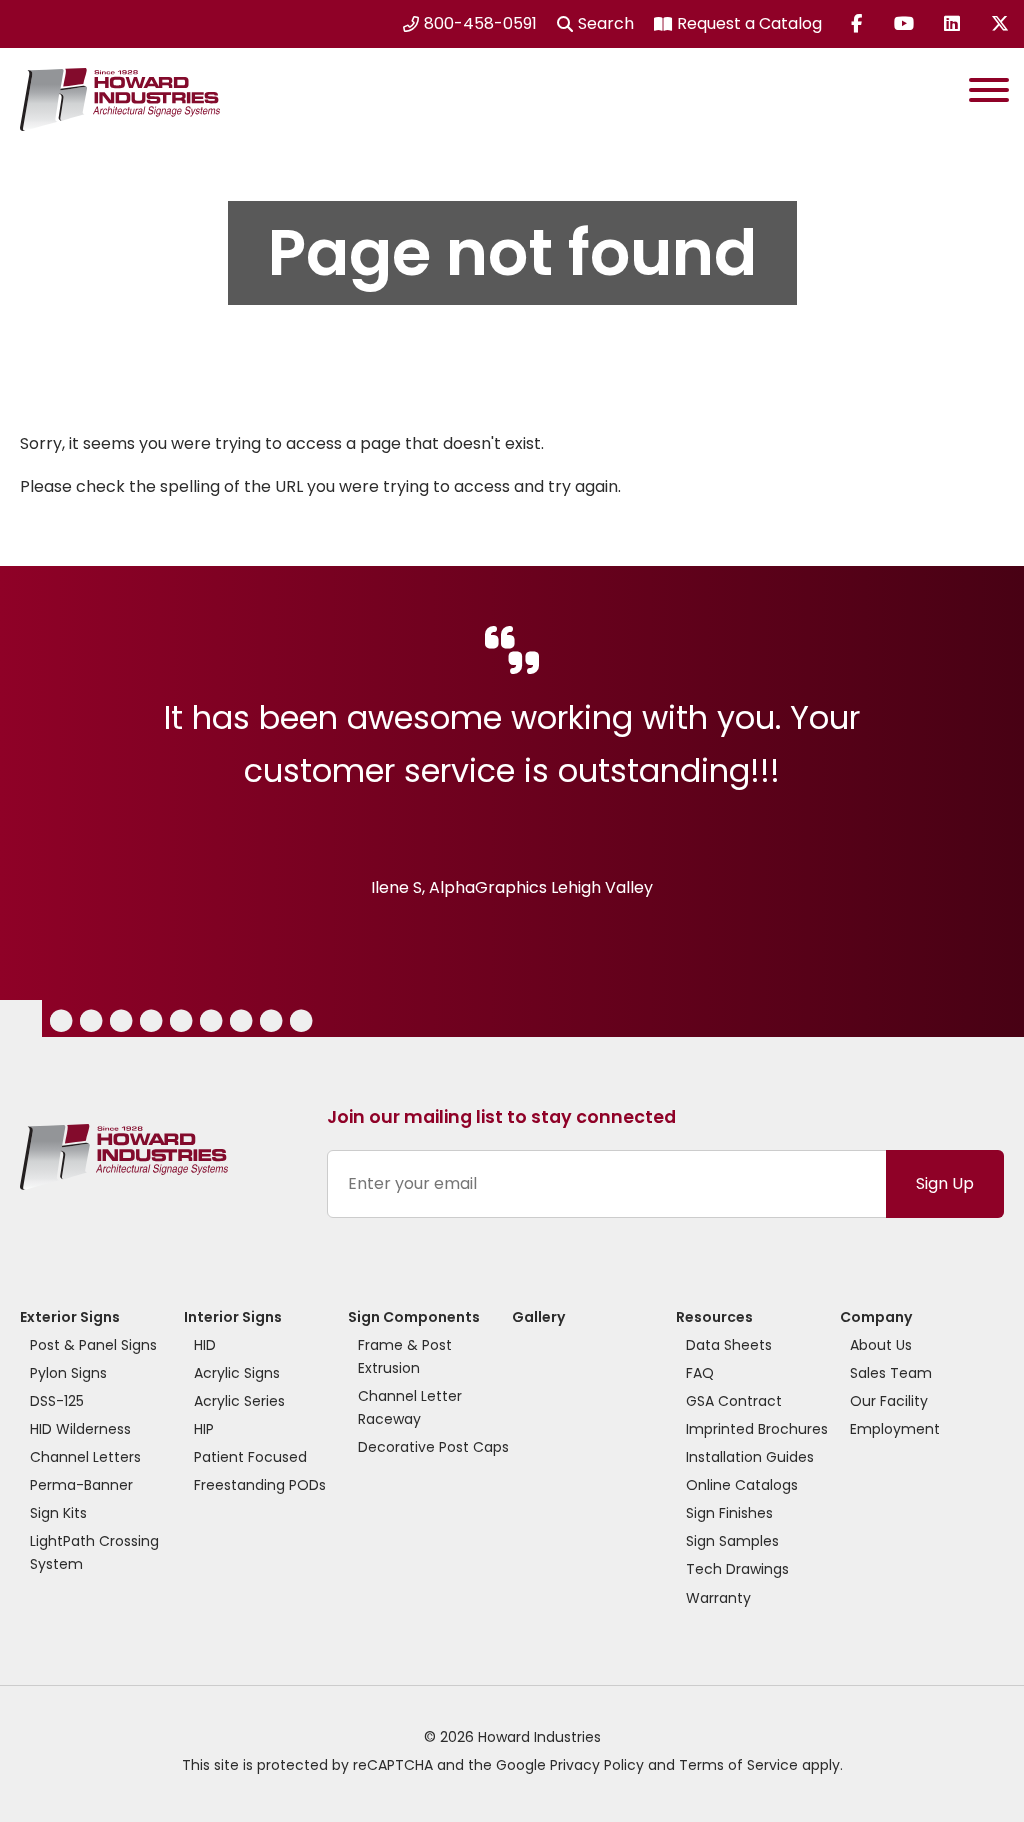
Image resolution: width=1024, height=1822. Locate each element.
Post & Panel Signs (93, 1345)
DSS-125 (57, 1401)
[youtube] (904, 24)
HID (205, 1345)
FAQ (700, 1373)
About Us (881, 1345)
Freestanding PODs (260, 1485)
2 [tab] (59, 1023)
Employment (895, 1429)
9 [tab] (269, 1023)
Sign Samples (732, 1541)
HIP (204, 1429)
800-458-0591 (480, 23)
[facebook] (856, 24)
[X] (1000, 24)
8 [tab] (240, 1023)
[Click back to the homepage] (115, 94)
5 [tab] (150, 1023)
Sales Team (891, 1373)
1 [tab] (7, 1023)
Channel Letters (85, 1457)
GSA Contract (734, 1401)
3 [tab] (89, 1023)
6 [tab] (180, 1023)
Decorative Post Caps (433, 1447)
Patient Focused (250, 1457)
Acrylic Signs (237, 1373)
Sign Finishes (729, 1513)
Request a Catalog (749, 23)
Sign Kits (58, 1513)
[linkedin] (952, 24)
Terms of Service (738, 1765)
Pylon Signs (68, 1373)
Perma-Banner (81, 1485)
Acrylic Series (239, 1401)
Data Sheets (729, 1345)
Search (606, 23)
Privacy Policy (597, 1765)
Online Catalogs (742, 1485)
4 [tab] (120, 1023)
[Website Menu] (989, 94)
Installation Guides (750, 1457)
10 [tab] (302, 1023)
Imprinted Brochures (757, 1429)
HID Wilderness (80, 1429)
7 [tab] (210, 1023)
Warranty (718, 1598)
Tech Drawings (737, 1569)
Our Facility (889, 1401)
